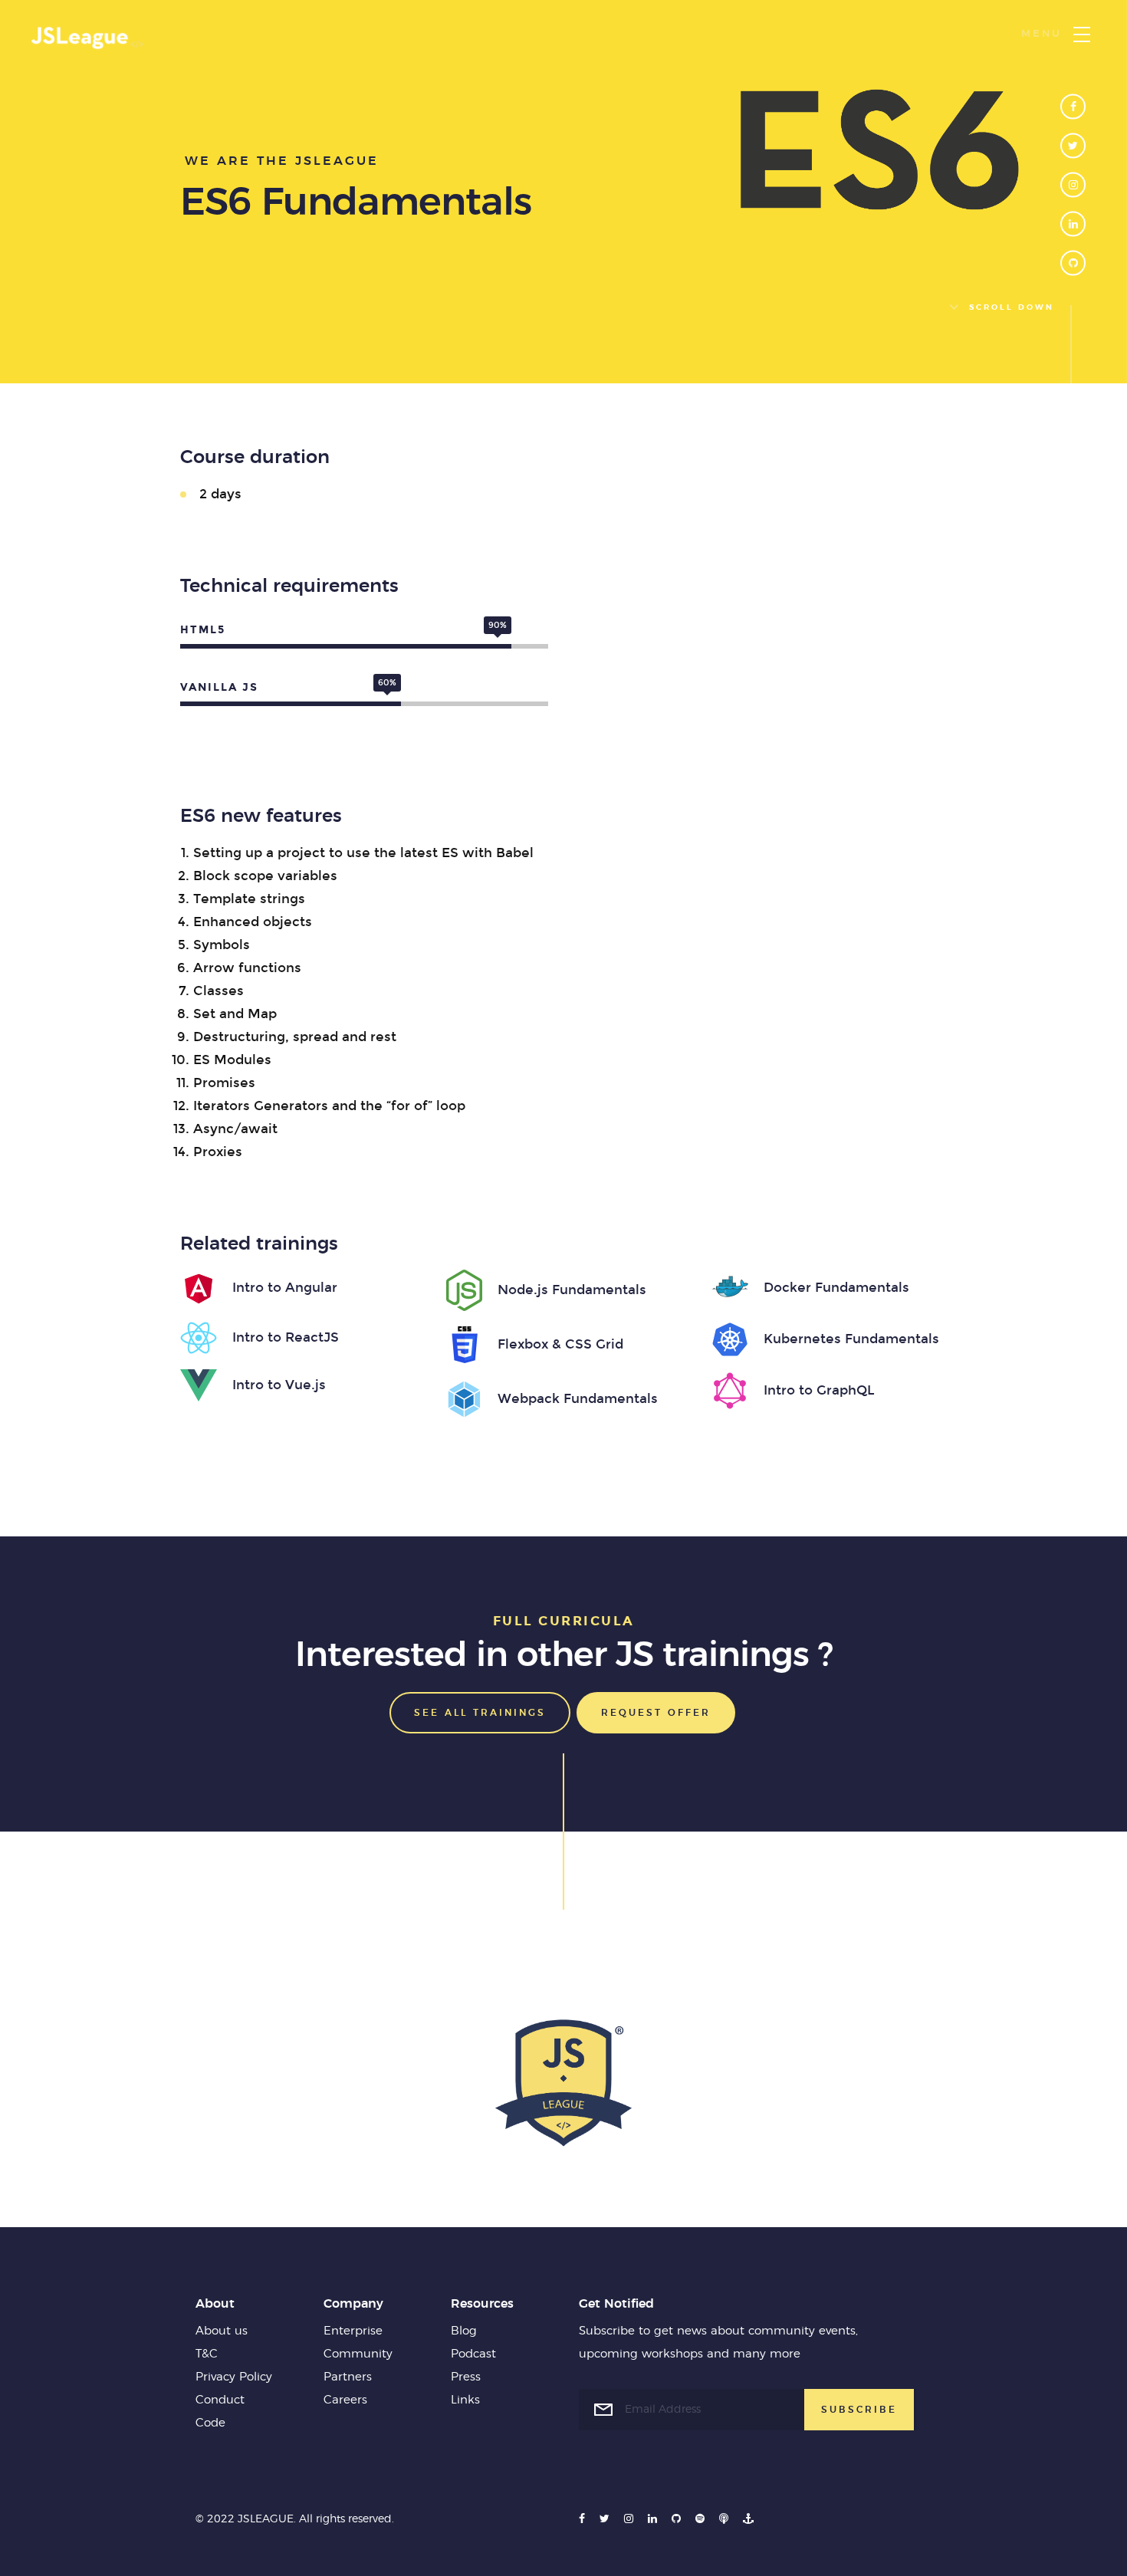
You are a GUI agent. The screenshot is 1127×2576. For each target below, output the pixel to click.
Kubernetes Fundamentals (851, 1339)
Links (465, 2400)
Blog (464, 2331)
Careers (345, 2400)
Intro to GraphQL (819, 1390)
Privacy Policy (234, 2377)
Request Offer (656, 1713)
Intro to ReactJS (286, 1337)
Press (466, 2377)
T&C (207, 2354)
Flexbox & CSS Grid (560, 1344)
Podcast (473, 2354)
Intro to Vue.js (279, 1385)
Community (358, 2354)
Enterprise (353, 2331)
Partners (348, 2377)
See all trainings (480, 1713)
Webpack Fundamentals (578, 1399)
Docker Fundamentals (836, 1288)
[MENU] (1082, 34)
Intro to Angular (285, 1288)
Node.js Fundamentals (572, 1290)
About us (222, 2331)
